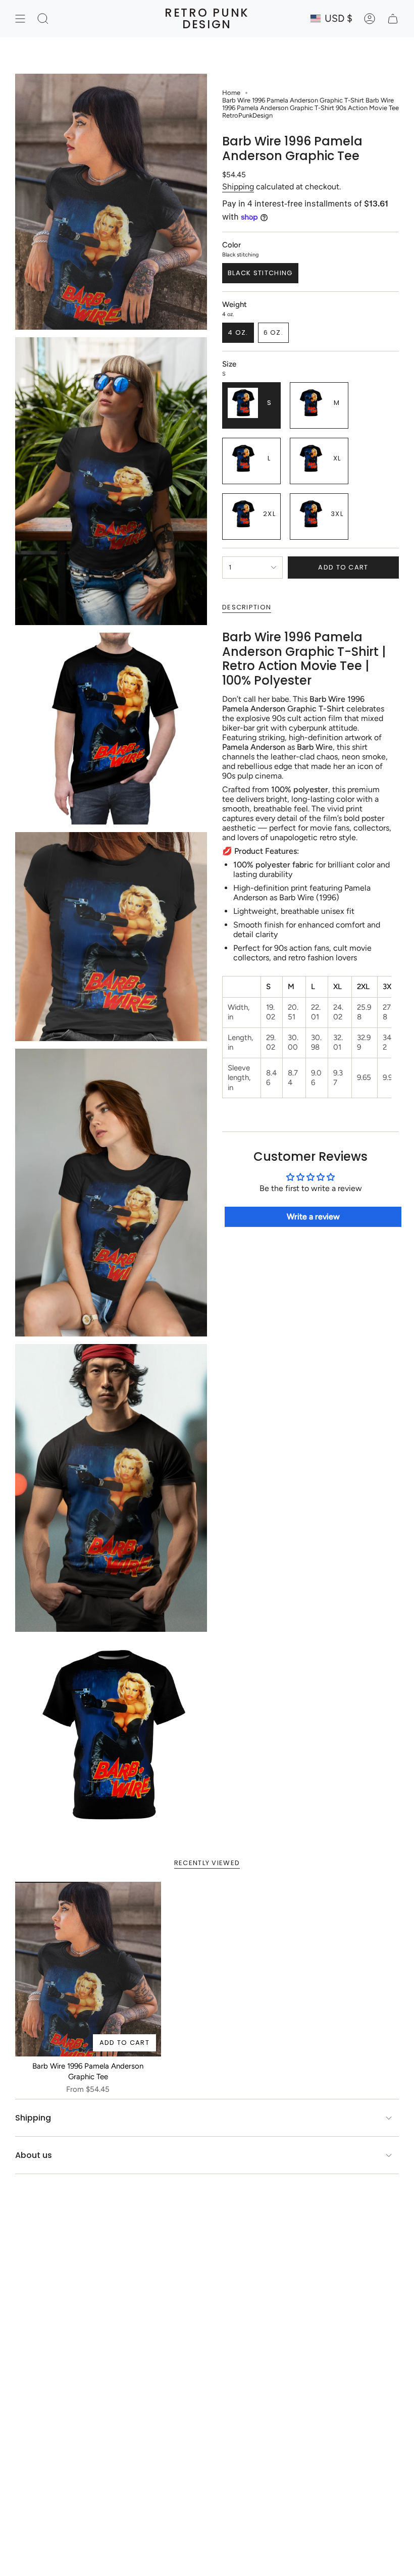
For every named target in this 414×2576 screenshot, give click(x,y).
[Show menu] (20, 19)
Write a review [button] (313, 1217)
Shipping (238, 187)
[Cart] (393, 19)
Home (231, 93)
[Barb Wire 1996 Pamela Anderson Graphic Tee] (88, 1969)
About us (34, 2155)
